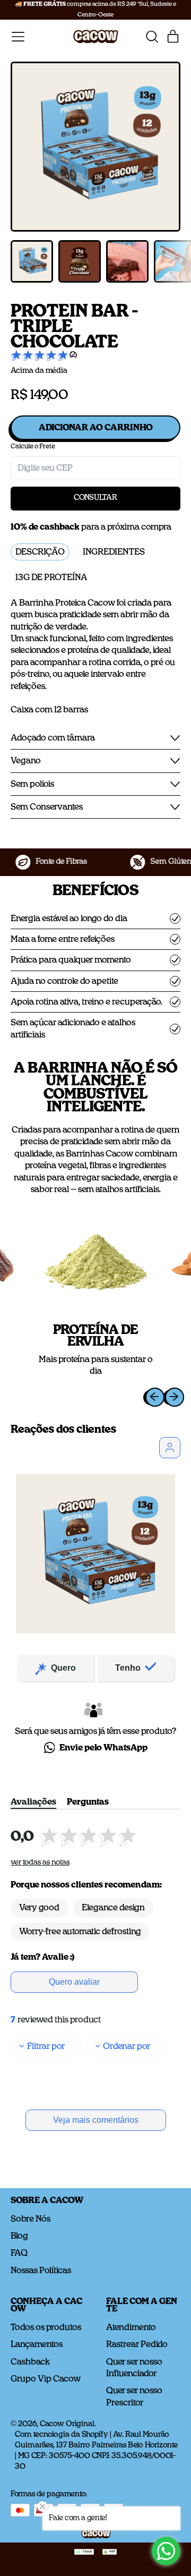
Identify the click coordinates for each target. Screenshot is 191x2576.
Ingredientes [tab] (114, 552)
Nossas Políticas (41, 2271)
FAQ (19, 2253)
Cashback (30, 2362)
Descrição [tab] (40, 552)
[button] (152, 37)
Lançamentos (37, 2344)
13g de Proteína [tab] (51, 577)
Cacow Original (67, 2424)
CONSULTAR (95, 498)
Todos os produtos (46, 2327)
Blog (19, 2236)
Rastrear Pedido (137, 2344)
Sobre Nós (31, 2219)
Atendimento (131, 2327)
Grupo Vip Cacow (46, 2379)
